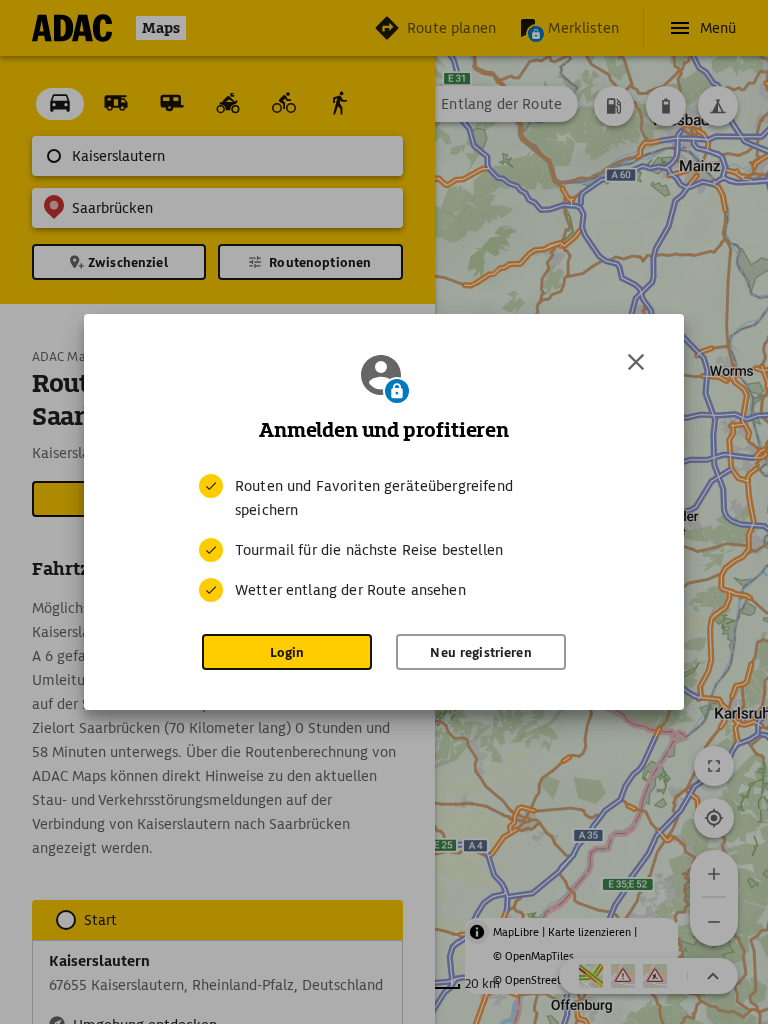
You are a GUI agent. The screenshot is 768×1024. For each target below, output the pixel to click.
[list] (384, 538)
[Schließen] (636, 362)
